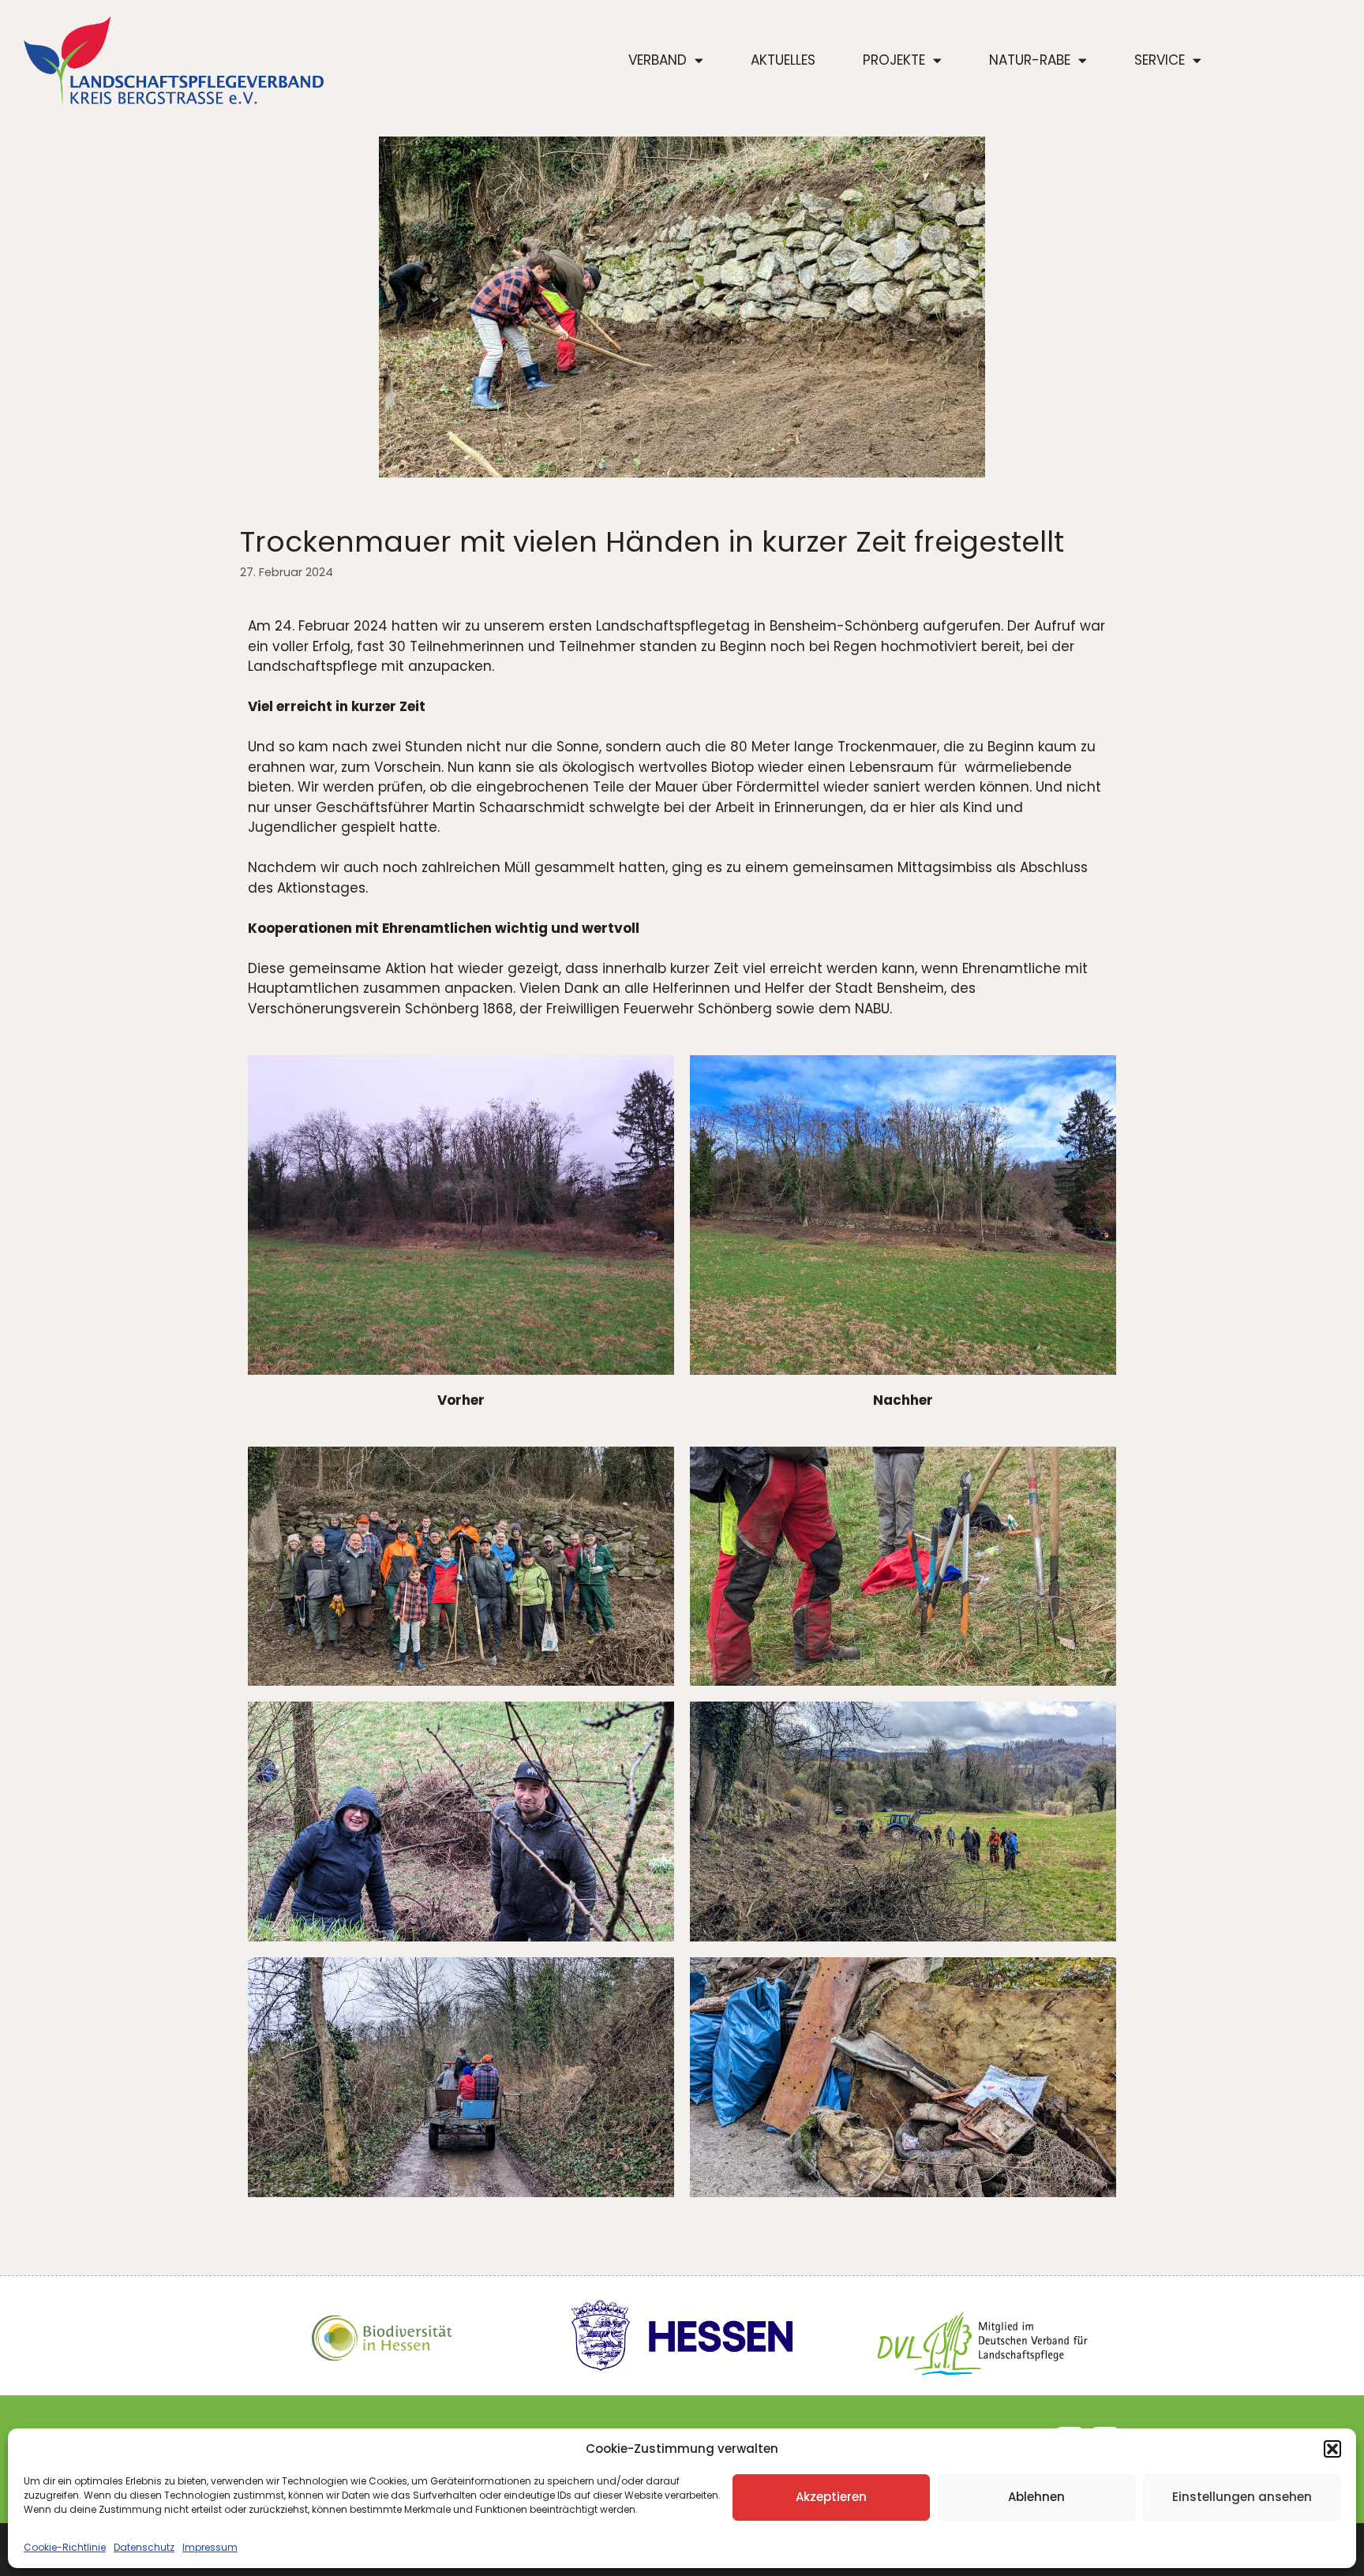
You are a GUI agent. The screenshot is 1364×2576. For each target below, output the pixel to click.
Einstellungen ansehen (1242, 2497)
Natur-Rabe (1030, 60)
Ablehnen (1036, 2497)
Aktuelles (783, 60)
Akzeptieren (831, 2497)
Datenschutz (144, 2547)
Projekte (894, 60)
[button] (1332, 2449)
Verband (658, 60)
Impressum (210, 2547)
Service (1160, 60)
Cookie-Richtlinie (65, 2547)
